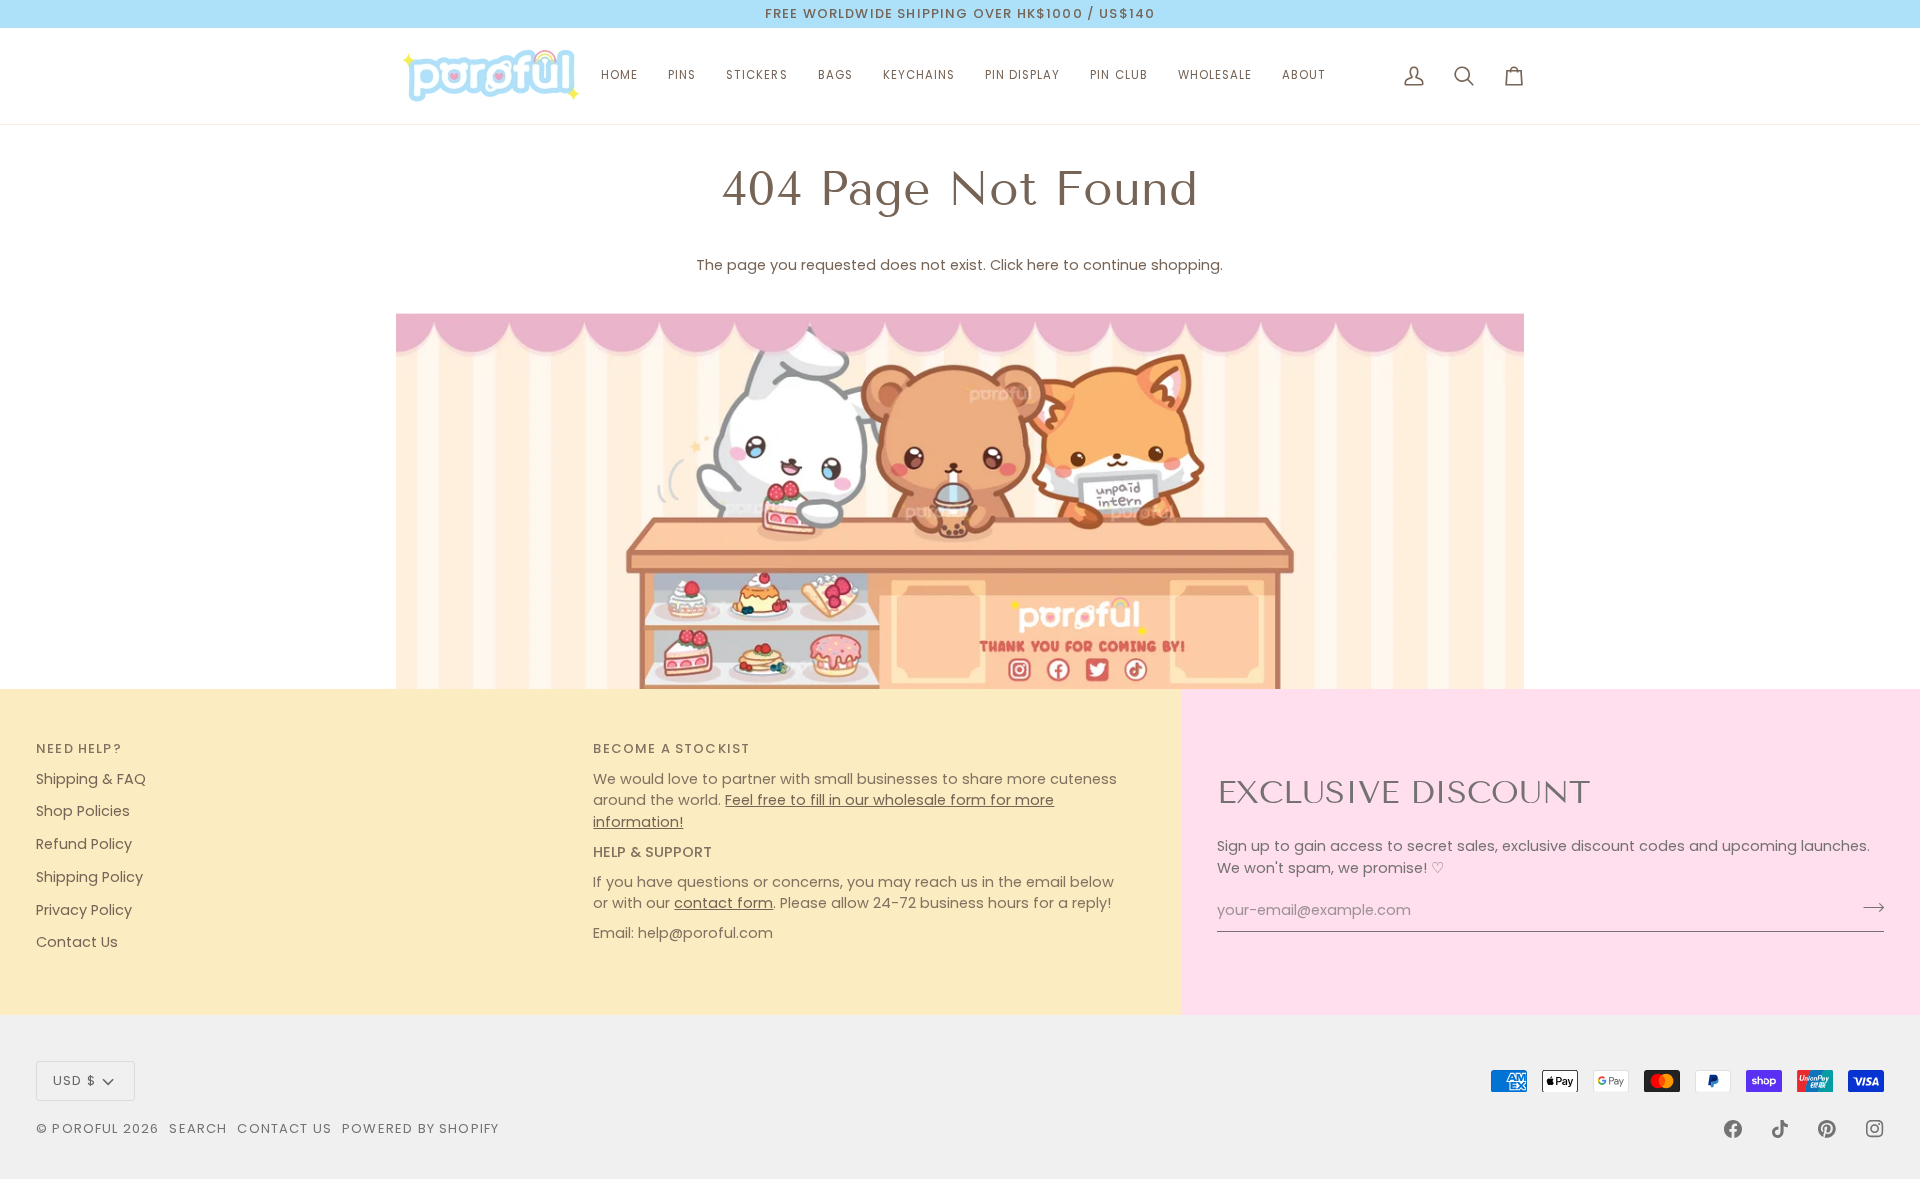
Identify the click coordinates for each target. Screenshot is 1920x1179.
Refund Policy (84, 844)
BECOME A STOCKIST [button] (671, 748)
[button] (682, 76)
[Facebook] (1733, 1129)
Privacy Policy (84, 910)
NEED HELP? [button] (79, 748)
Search (198, 1128)
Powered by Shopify (420, 1128)
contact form (723, 903)
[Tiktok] (1780, 1129)
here (1043, 265)
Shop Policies (83, 811)
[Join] (1867, 908)
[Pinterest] (1827, 1129)
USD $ (74, 1080)
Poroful (85, 1128)
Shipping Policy (89, 877)
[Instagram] (1875, 1129)
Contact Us (77, 942)
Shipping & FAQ (91, 779)
